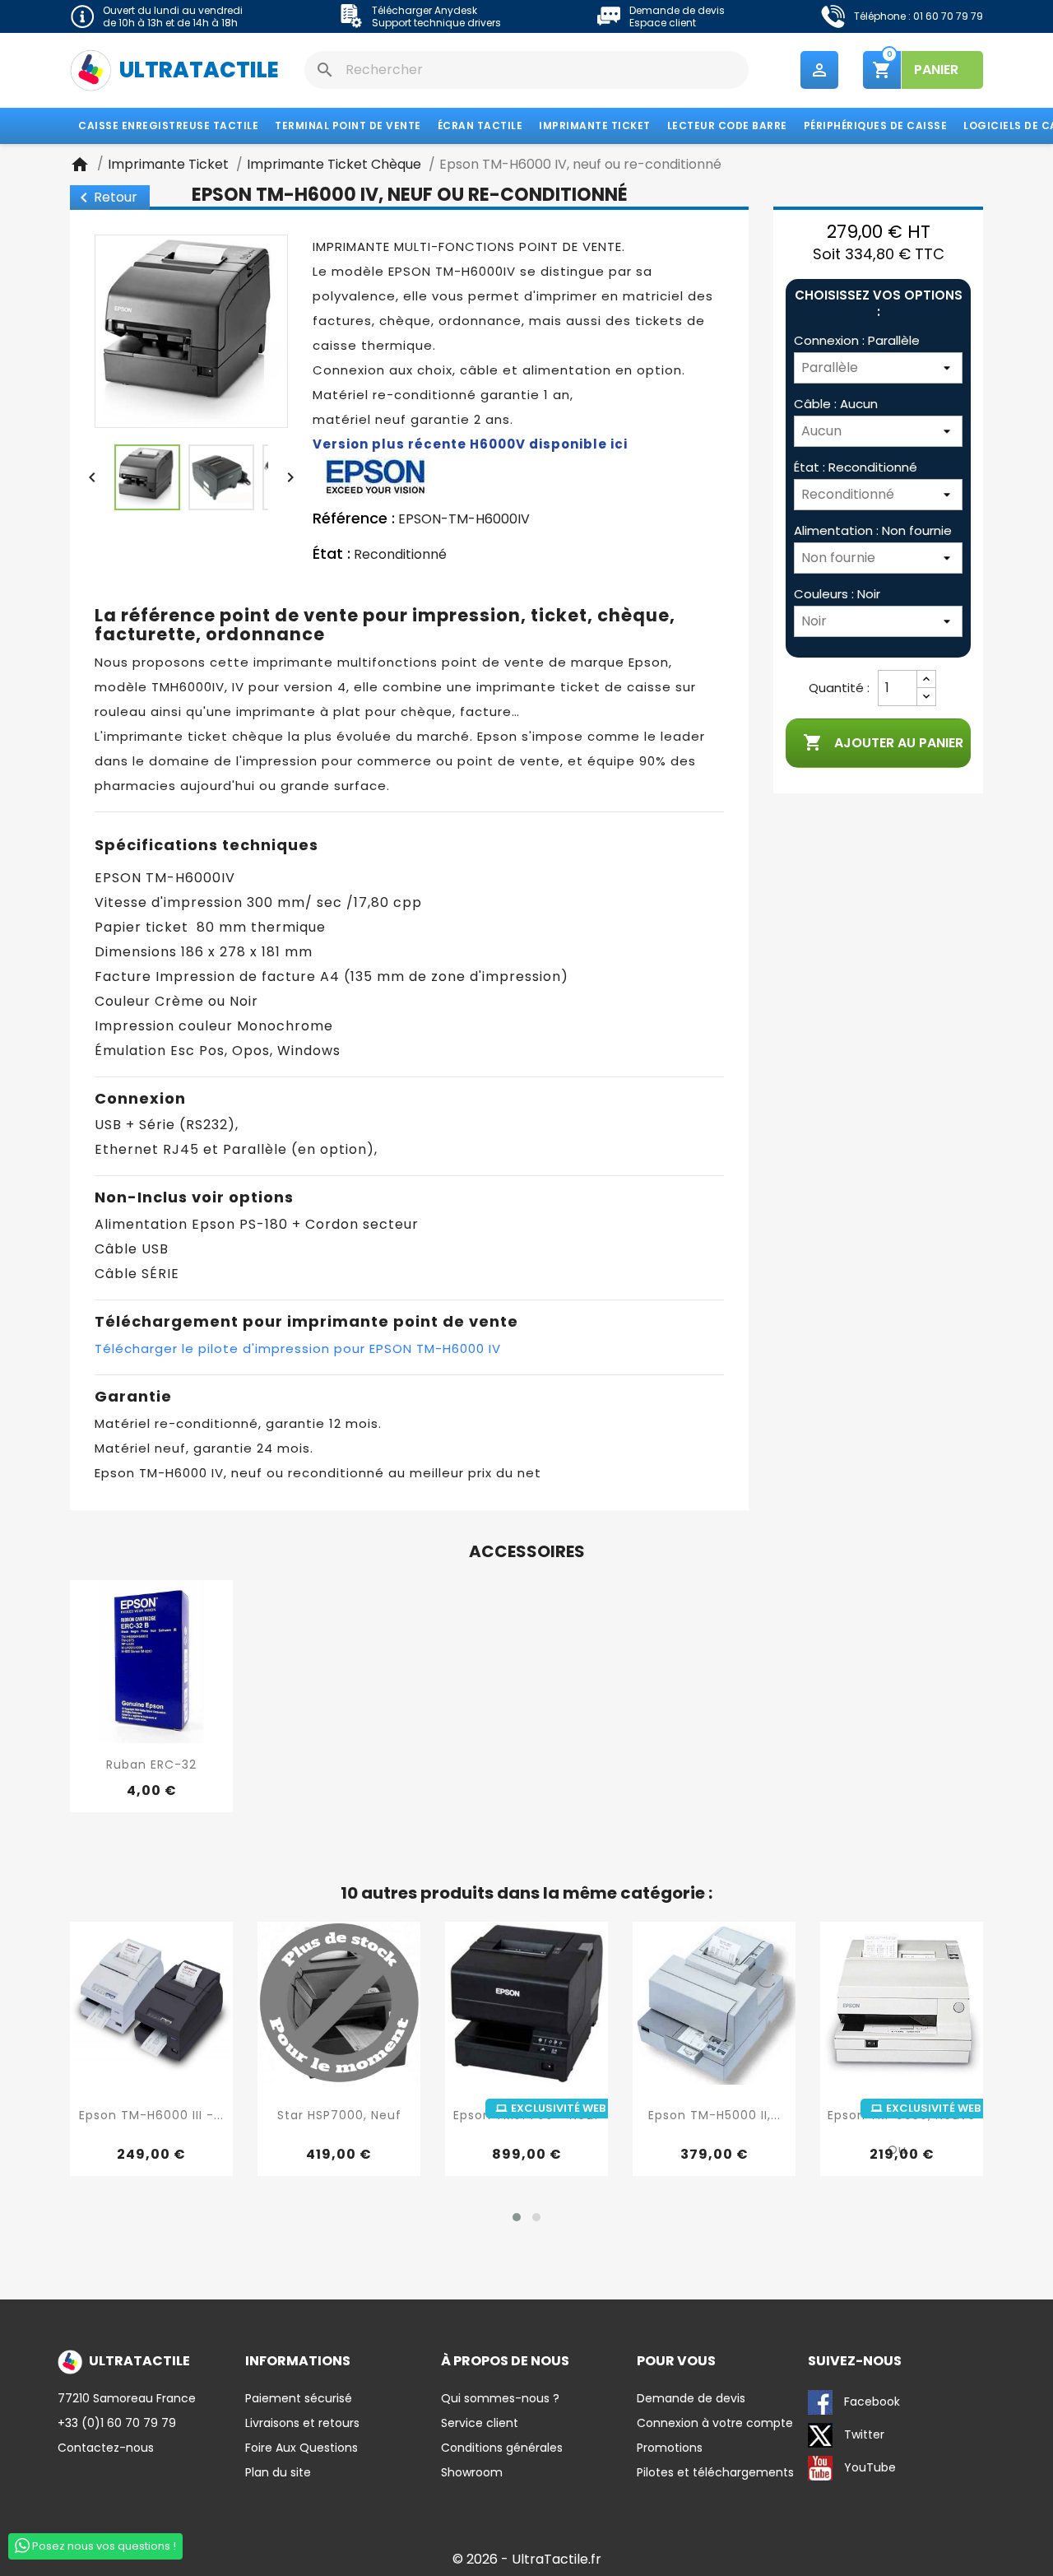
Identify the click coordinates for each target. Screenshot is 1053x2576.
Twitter (863, 2434)
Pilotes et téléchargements (715, 2472)
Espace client (663, 23)
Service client (480, 2423)
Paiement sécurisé (299, 2398)
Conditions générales (502, 2448)
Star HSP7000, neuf (339, 2115)
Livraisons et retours (302, 2423)
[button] (517, 2217)
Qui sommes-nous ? (500, 2398)
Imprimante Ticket (595, 126)
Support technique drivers (436, 23)
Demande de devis (677, 10)
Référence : (354, 518)
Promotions (670, 2448)
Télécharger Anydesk (424, 10)
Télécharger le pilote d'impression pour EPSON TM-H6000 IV (298, 1348)
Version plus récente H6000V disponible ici (470, 444)
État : (332, 554)
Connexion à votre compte (715, 2423)
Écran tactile (480, 126)
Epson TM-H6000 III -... (151, 2115)
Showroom (472, 2472)
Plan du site (278, 2472)
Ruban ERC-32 (151, 1765)
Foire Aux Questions (302, 2448)
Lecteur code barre (727, 126)
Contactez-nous (106, 2448)
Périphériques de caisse (876, 126)
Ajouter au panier (883, 742)
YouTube (868, 2467)
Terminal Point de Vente (348, 126)
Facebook (870, 2402)
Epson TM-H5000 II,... (714, 2115)
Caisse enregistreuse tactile (168, 126)
